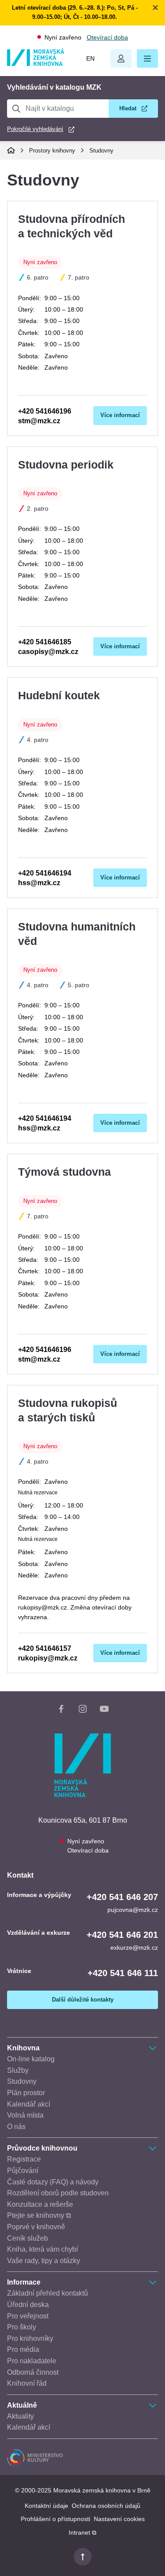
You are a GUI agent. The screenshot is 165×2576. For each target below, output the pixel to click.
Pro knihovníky (30, 2338)
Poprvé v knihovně (36, 2227)
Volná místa (25, 2115)
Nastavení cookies (119, 2519)
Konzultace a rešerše (40, 2204)
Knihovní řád (27, 2383)
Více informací (120, 415)
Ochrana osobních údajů (106, 2506)
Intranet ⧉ (82, 2532)
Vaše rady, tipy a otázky (44, 2261)
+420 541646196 (45, 411)
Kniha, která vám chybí (42, 2249)
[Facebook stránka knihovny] (61, 1711)
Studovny (101, 151)
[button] (147, 58)
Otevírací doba (107, 37)
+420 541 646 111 (123, 1973)
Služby (18, 2070)
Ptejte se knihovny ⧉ (39, 2215)
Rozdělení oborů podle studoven (58, 2193)
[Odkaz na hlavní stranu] (36, 64)
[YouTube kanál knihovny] (104, 1711)
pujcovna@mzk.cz (133, 1910)
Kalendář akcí (29, 2104)
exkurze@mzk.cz (134, 1947)
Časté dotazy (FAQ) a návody (53, 2182)
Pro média (23, 2349)
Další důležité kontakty (83, 2000)
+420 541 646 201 (122, 1935)
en (90, 58)
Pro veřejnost (28, 2316)
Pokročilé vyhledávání (35, 129)
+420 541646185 (45, 642)
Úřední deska (28, 2305)
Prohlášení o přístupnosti (55, 2519)
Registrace (24, 2159)
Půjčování (23, 2171)
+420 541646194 (45, 873)
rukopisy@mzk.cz (48, 1658)
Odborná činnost (33, 2372)
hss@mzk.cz (39, 883)
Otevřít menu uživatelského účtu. (121, 58)
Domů (11, 150)
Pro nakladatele (32, 2361)
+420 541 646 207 (122, 1897)
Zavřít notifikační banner (155, 7)
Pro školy (22, 2327)
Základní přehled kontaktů (48, 2293)
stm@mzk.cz (39, 421)
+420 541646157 (45, 1648)
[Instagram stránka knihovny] (83, 1711)
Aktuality (20, 2416)
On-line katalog (31, 2059)
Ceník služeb (27, 2238)
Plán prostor (26, 2093)
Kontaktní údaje (46, 2506)
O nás (16, 2127)
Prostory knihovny (52, 151)
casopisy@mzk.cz (48, 652)
